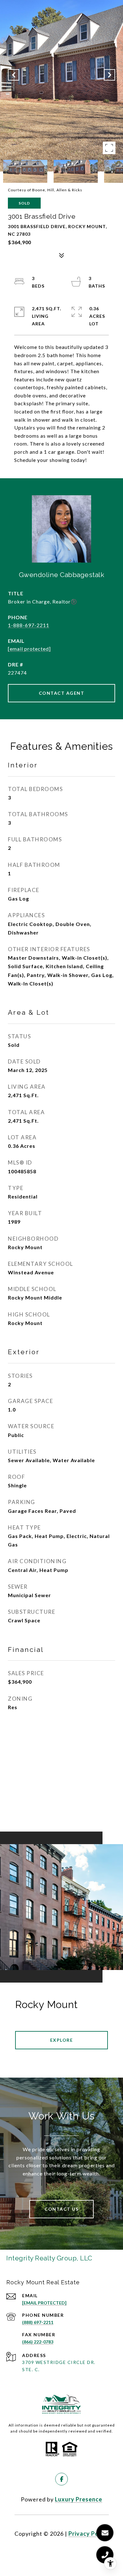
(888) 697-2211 (38, 2322)
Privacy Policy (89, 2534)
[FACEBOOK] (61, 2479)
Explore (62, 2040)
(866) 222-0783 (38, 2342)
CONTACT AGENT (62, 693)
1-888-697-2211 (29, 625)
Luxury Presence (79, 2499)
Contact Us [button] (61, 2209)
